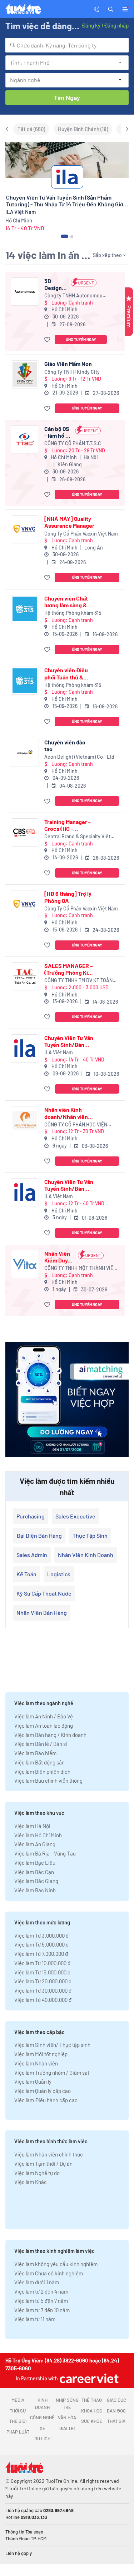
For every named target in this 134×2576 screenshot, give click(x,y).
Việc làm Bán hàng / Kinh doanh (50, 1735)
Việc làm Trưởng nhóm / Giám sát (52, 2073)
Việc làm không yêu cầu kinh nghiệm (56, 2264)
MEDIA (18, 2400)
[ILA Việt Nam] (25, 1048)
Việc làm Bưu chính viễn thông (48, 1781)
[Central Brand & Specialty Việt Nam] (25, 832)
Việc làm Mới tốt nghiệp (41, 2054)
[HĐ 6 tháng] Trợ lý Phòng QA (68, 897)
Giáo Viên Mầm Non (68, 364)
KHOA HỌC (92, 2411)
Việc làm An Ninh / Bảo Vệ (44, 1716)
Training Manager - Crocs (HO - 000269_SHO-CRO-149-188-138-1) (69, 825)
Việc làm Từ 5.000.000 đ (41, 1944)
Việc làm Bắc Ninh (35, 1890)
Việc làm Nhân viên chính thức (49, 2154)
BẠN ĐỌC (116, 2411)
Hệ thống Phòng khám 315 (73, 613)
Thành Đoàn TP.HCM (26, 2539)
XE (43, 2428)
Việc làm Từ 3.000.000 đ (41, 1935)
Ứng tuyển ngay (81, 339)
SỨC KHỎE (92, 2421)
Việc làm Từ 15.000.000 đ (42, 1972)
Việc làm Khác (31, 2182)
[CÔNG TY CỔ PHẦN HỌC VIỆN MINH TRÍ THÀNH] (25, 1120)
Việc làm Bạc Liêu (35, 1863)
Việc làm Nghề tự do (37, 2173)
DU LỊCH (42, 2439)
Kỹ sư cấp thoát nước (44, 1593)
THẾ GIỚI (18, 2421)
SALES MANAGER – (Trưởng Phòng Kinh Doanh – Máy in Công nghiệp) (69, 969)
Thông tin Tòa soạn (24, 2532)
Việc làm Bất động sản (39, 1762)
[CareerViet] (88, 2378)
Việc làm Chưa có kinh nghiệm (49, 2273)
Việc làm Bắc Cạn (34, 1872)
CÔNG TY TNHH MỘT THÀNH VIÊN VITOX (80, 1268)
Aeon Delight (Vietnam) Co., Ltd (79, 757)
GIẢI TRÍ (67, 2428)
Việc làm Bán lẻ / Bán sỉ (41, 1744)
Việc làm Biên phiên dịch (42, 1772)
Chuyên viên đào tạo (65, 745)
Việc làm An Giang (35, 1844)
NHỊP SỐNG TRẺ (67, 2404)
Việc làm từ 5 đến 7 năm (41, 2301)
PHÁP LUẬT (18, 2432)
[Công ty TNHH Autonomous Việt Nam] (25, 292)
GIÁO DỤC (116, 2400)
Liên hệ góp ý (19, 2553)
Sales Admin (32, 1555)
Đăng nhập (116, 25)
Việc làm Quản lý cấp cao (43, 2091)
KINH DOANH (42, 2404)
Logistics (59, 1574)
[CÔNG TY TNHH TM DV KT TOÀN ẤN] (25, 976)
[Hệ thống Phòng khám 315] (25, 609)
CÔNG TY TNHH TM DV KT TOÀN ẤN (78, 981)
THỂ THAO (92, 2400)
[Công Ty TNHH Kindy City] (25, 374)
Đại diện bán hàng (39, 1535)
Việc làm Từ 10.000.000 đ (42, 1963)
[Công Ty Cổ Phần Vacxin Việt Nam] (25, 529)
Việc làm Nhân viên (36, 2063)
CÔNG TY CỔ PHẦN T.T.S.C (73, 443)
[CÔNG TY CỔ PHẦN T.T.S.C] (25, 439)
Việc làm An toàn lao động (44, 1726)
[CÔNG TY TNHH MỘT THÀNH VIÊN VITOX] (25, 1264)
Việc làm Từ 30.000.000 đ (43, 1990)
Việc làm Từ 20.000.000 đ (43, 1981)
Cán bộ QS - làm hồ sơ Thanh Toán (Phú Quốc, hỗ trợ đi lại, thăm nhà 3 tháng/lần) (58, 432)
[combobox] (67, 45)
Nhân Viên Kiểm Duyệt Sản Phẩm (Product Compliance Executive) (59, 1257)
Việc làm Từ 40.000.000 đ (43, 2000)
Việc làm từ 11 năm (35, 2319)
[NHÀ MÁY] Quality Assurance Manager (69, 522)
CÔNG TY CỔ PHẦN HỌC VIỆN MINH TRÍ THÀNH (76, 1125)
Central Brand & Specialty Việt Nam (77, 837)
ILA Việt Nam (59, 1052)
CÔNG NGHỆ (42, 2417)
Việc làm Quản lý (33, 2082)
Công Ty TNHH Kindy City (72, 372)
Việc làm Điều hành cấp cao (46, 2100)
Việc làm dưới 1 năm (37, 2282)
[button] (111, 9)
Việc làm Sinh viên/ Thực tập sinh (52, 2045)
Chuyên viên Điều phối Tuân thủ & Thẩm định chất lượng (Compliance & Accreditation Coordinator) (68, 673)
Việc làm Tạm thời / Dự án (43, 2164)
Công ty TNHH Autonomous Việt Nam (75, 296)
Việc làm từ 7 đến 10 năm (42, 2310)
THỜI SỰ (18, 2411)
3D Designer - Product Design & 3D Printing (56, 284)
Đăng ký (91, 25)
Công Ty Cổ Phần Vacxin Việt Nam (81, 534)
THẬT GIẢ (116, 2421)
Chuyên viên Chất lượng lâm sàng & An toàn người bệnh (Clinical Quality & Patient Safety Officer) (69, 602)
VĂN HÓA (67, 2417)
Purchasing (31, 1516)
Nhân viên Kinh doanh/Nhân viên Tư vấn (66, 1113)
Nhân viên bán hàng (42, 1613)
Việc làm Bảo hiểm (35, 1753)
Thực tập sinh (90, 1535)
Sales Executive (75, 1516)
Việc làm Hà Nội (32, 1826)
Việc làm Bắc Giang (36, 1881)
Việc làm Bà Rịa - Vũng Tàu (45, 1853)
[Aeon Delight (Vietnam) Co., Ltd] (25, 753)
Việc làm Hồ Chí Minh (38, 1835)
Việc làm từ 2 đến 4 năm (41, 2291)
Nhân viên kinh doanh (86, 1555)
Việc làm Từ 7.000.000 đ (41, 1954)
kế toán (26, 1574)
